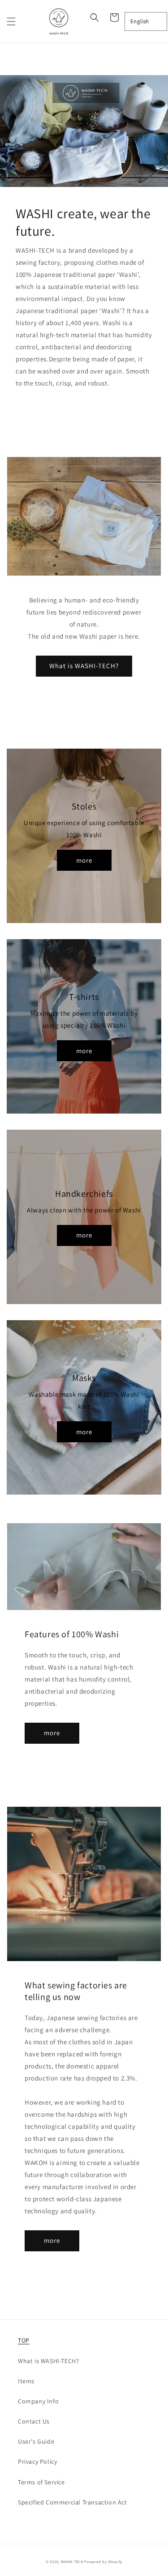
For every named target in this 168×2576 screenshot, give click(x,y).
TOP (24, 2340)
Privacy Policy (37, 2462)
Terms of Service (41, 2482)
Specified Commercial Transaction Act (73, 2502)
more (84, 860)
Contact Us (34, 2421)
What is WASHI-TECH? (84, 666)
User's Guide (36, 2441)
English (140, 21)
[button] (11, 21)
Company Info (38, 2401)
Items (26, 2381)
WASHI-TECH (72, 2561)
